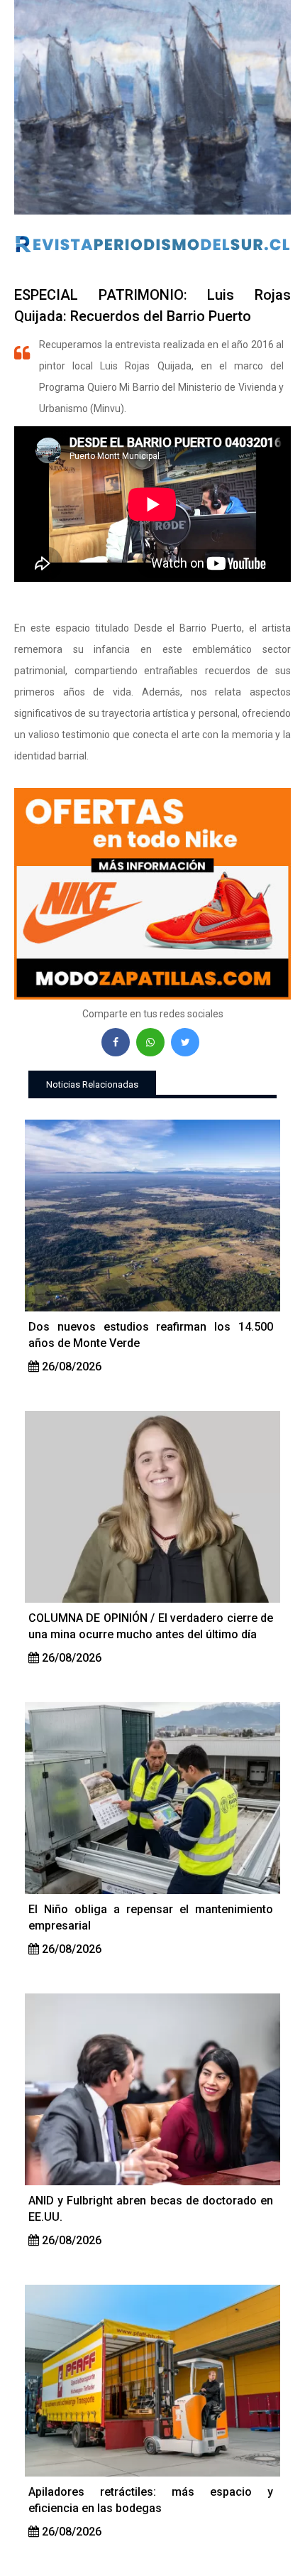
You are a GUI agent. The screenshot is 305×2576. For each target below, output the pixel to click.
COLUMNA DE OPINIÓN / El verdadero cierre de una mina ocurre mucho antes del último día (151, 1626)
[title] (152, 1216)
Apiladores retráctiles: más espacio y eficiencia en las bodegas (151, 2500)
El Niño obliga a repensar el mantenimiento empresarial (151, 1917)
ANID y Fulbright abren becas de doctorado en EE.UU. (151, 2209)
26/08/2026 (70, 1367)
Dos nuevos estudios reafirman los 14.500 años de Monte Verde (151, 1335)
